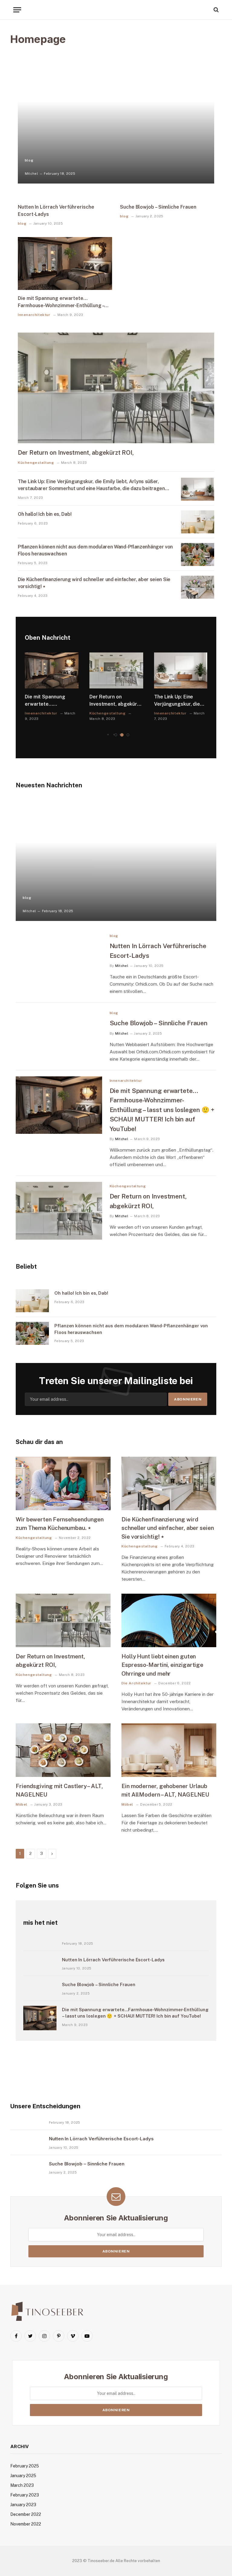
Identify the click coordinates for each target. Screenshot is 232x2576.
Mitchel (31, 174)
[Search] (216, 10)
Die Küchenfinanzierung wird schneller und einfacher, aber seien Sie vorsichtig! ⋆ (94, 583)
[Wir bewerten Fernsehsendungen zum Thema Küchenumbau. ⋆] (63, 1483)
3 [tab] (128, 735)
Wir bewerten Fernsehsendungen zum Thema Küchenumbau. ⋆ (60, 1524)
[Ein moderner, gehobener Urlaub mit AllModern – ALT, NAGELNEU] (169, 1750)
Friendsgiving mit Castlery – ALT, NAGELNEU (59, 1790)
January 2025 (23, 2476)
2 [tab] (122, 735)
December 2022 (26, 2514)
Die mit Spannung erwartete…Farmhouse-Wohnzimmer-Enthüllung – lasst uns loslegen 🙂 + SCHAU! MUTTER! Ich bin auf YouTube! (61, 302)
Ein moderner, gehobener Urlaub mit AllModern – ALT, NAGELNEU (165, 1790)
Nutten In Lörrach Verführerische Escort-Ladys (56, 211)
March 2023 (22, 2485)
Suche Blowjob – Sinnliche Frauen (158, 207)
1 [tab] (116, 735)
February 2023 (25, 2495)
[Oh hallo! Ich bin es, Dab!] (198, 522)
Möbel (22, 1804)
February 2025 (25, 2466)
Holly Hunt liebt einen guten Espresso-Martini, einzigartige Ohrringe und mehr (162, 1665)
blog (29, 160)
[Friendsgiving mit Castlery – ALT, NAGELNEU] (63, 1750)
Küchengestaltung (36, 463)
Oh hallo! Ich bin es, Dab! (45, 514)
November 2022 (26, 2524)
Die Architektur (136, 1683)
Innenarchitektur (34, 315)
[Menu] (17, 10)
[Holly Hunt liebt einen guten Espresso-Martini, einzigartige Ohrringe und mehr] (169, 1620)
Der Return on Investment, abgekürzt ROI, (76, 453)
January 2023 (23, 2505)
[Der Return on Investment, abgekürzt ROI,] (116, 388)
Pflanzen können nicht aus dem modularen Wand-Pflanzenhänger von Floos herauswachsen (95, 550)
